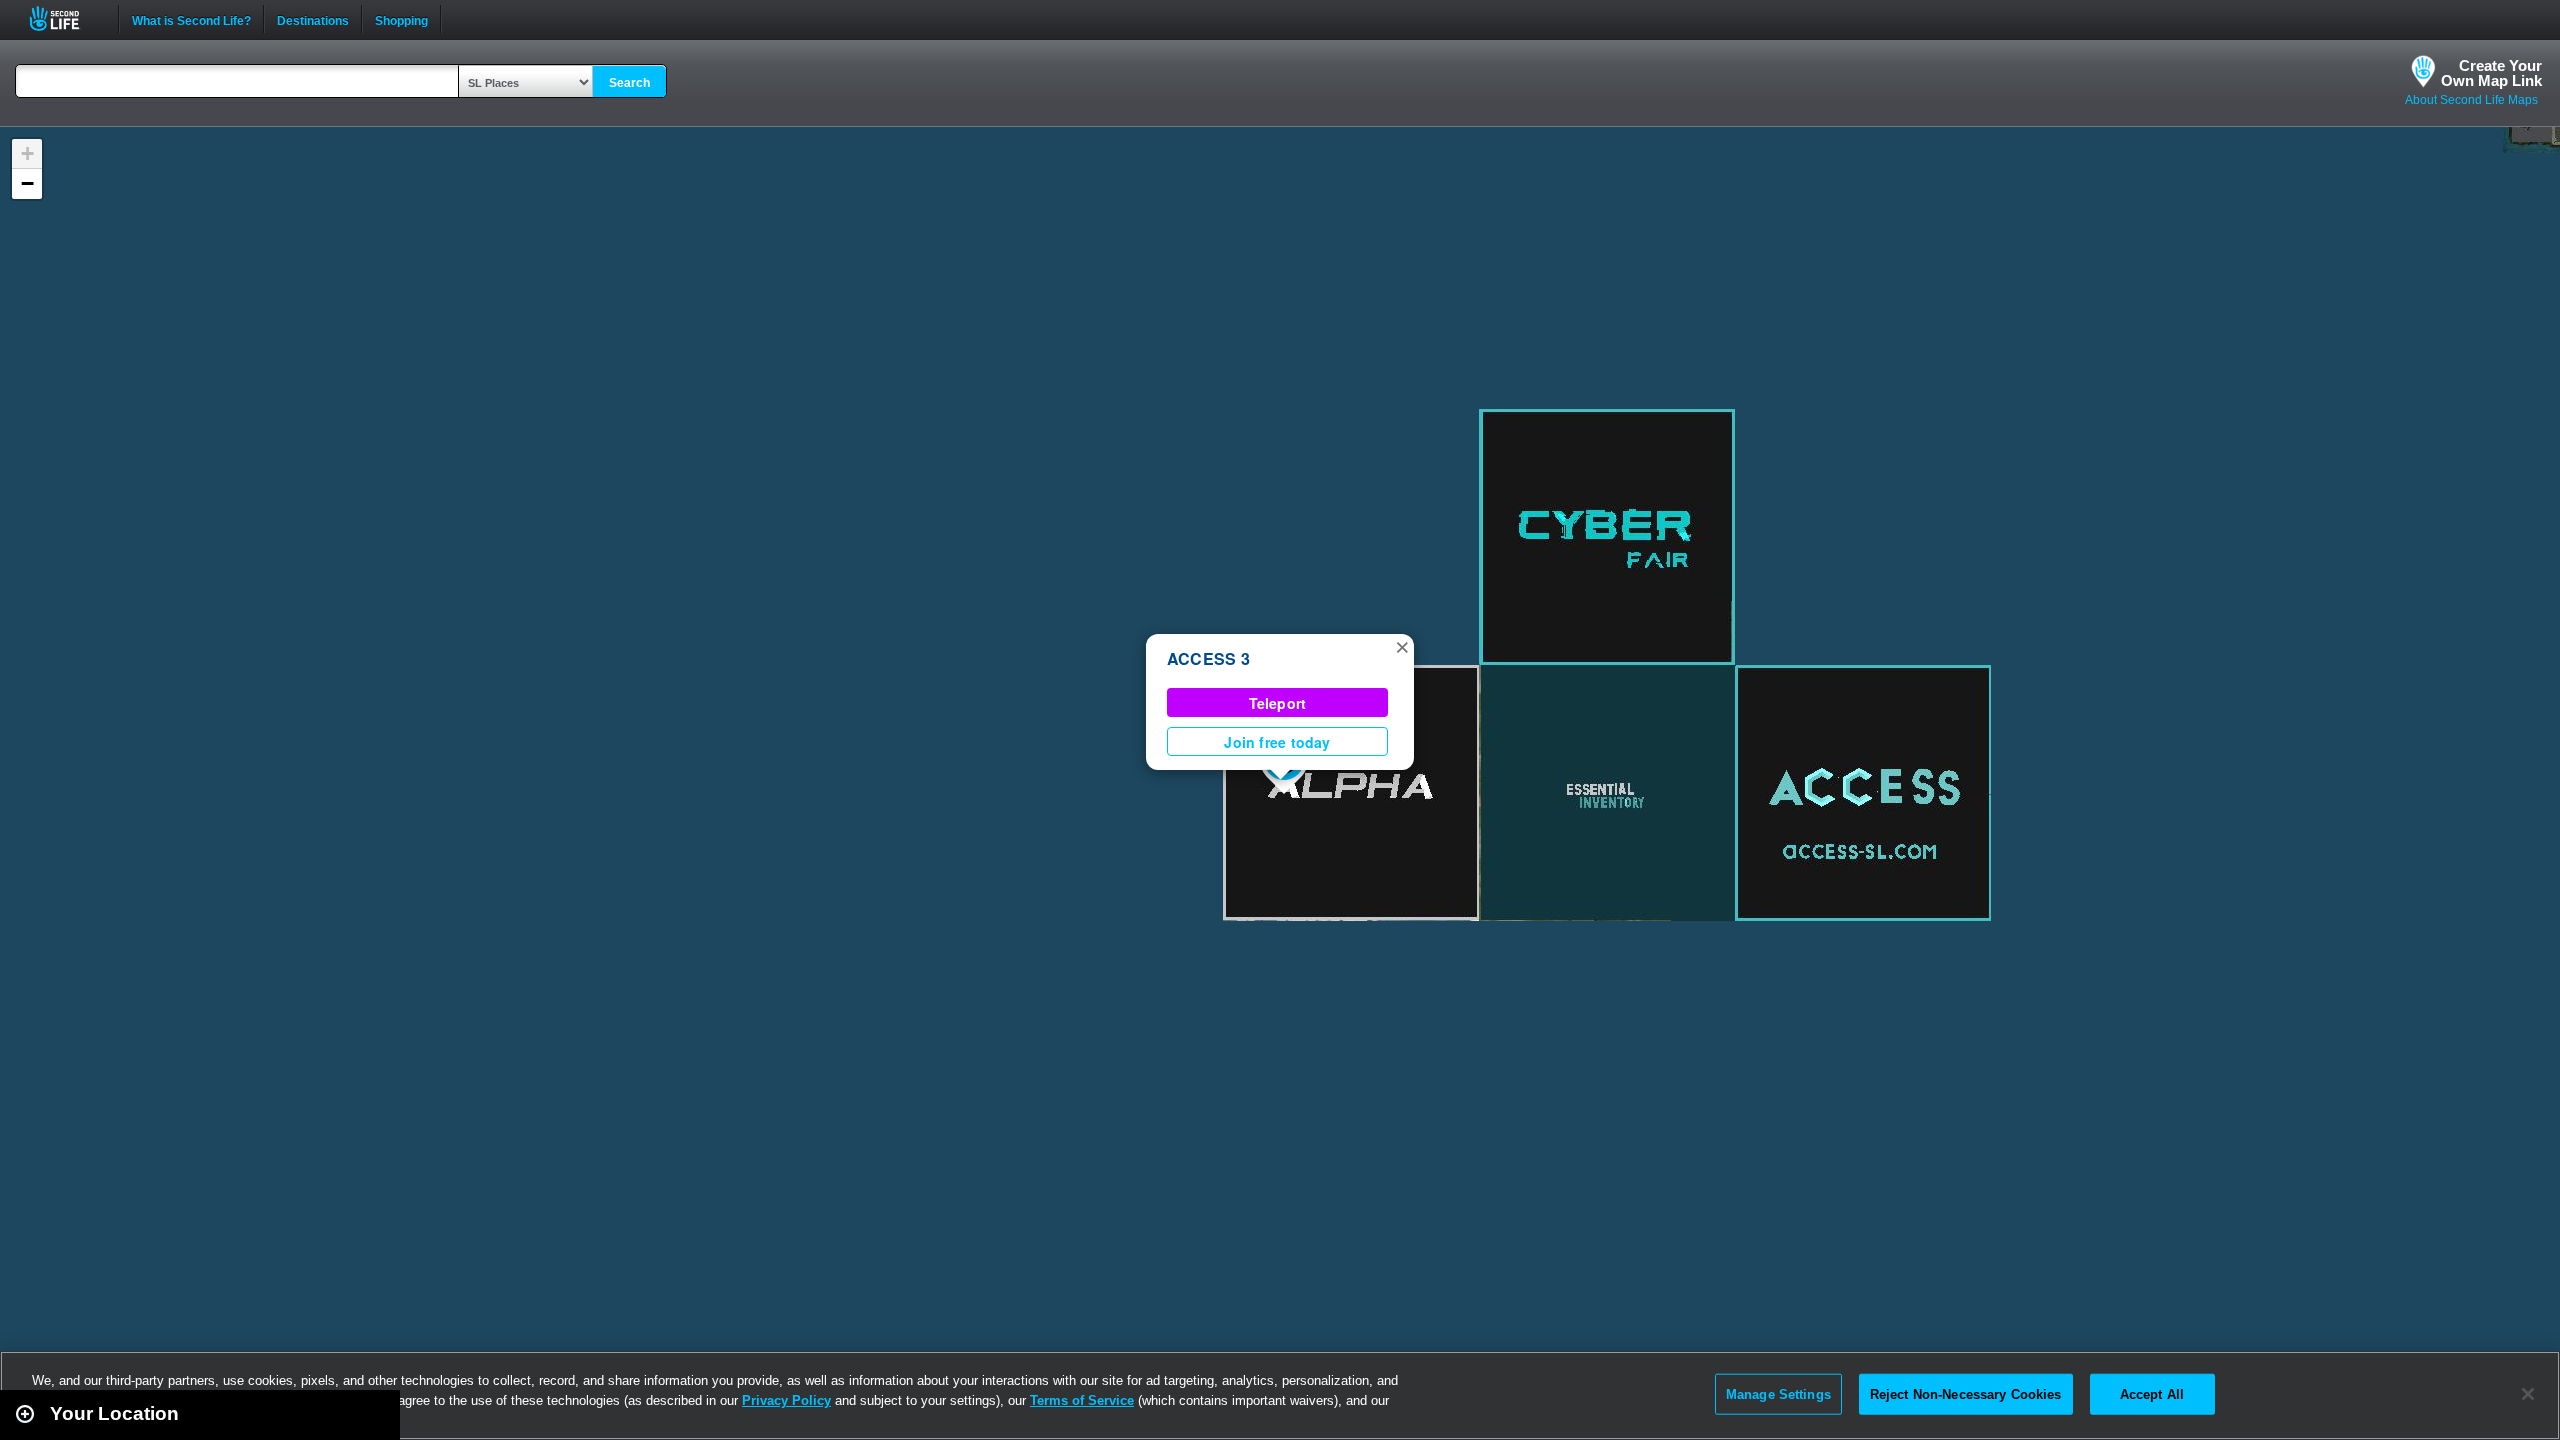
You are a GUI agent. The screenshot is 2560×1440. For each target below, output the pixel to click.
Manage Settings (1778, 1393)
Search (629, 83)
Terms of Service (1082, 1400)
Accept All (2152, 1393)
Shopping (401, 19)
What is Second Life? (191, 19)
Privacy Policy (786, 1400)
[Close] (2528, 1394)
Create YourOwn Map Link (2491, 73)
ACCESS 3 (1208, 658)
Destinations (313, 19)
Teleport (1278, 703)
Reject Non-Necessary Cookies (1966, 1393)
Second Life (65, 18)
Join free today (1277, 742)
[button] (1402, 646)
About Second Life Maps (2471, 100)
